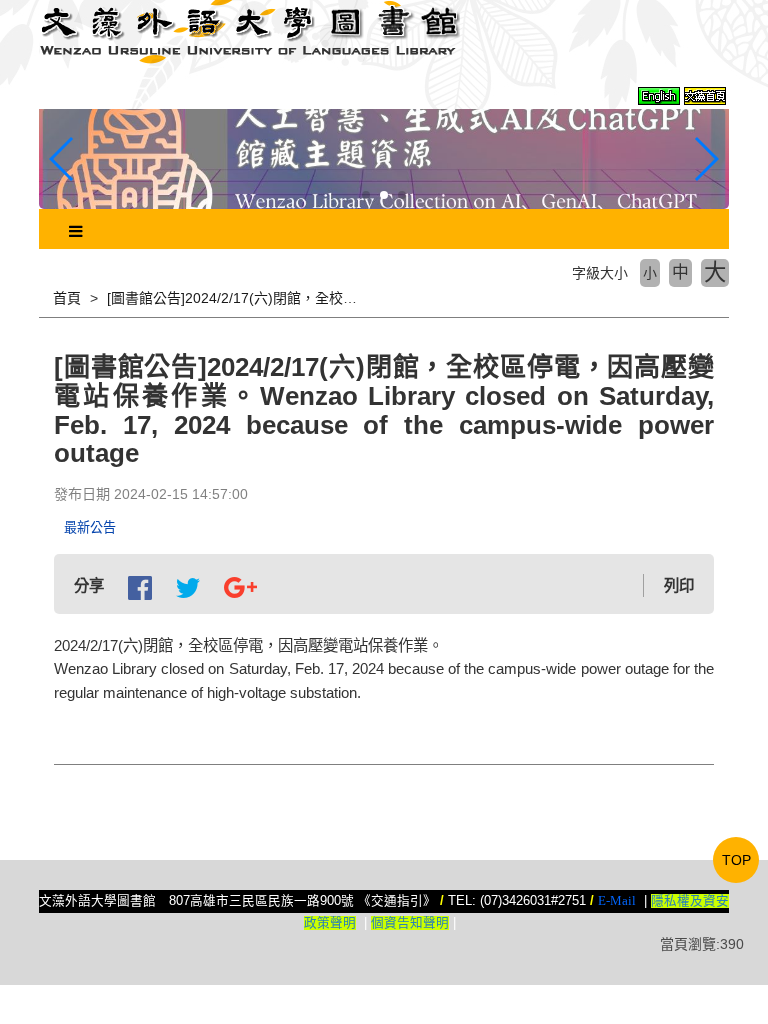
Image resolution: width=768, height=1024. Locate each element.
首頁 (67, 298)
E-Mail (617, 901)
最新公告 (90, 527)
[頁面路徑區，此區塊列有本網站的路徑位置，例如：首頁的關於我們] (41, 298)
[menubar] (76, 232)
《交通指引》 (397, 901)
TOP (736, 860)
